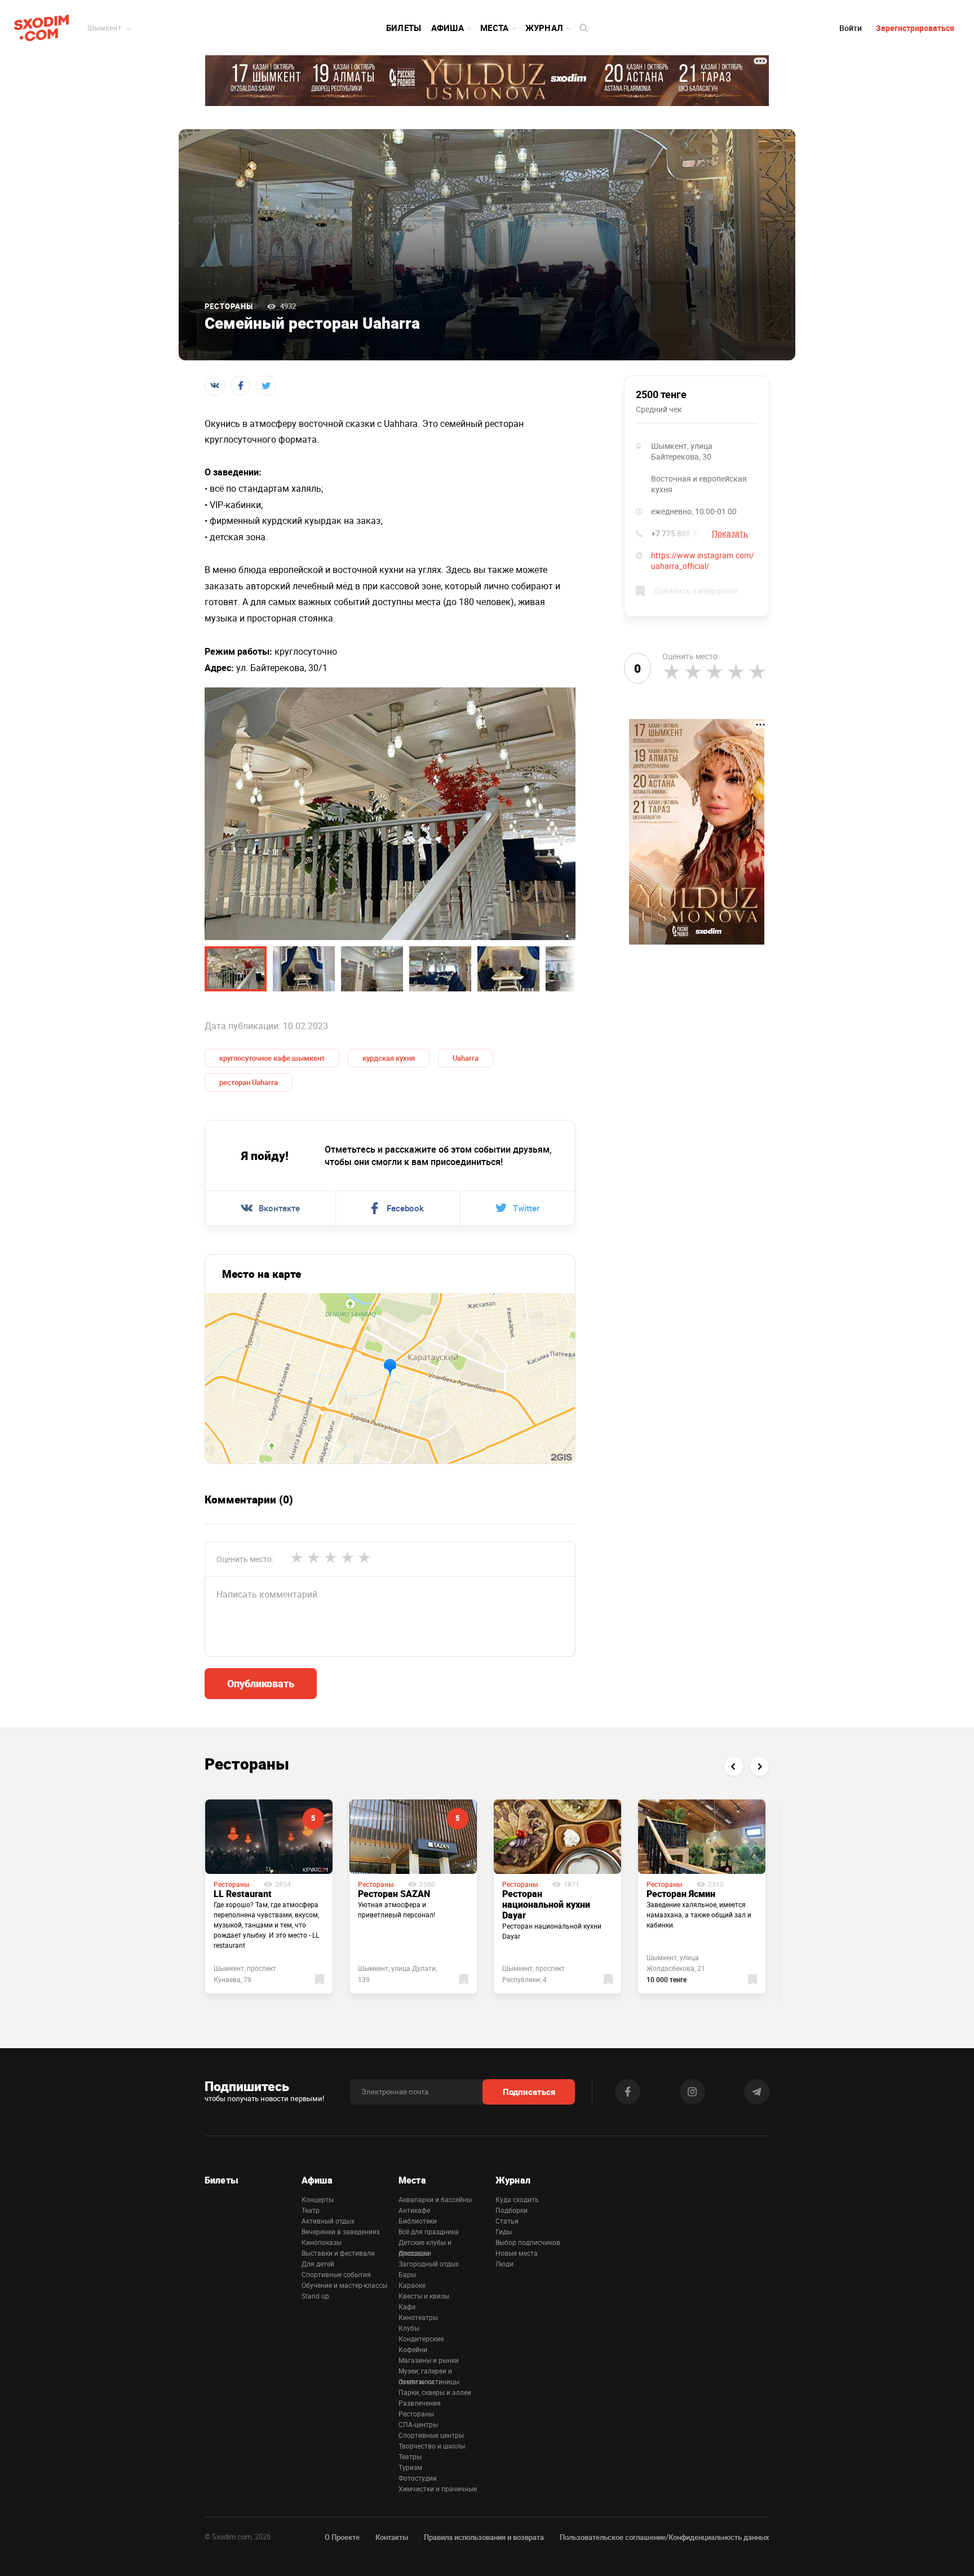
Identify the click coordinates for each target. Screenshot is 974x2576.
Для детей (318, 2264)
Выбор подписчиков (528, 2242)
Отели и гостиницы (429, 2381)
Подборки (512, 2210)
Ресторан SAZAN (394, 1894)
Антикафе (414, 2210)
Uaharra (466, 1058)
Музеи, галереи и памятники (425, 2371)
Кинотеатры (418, 2317)
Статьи (507, 2221)
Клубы (409, 2328)
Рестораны (229, 306)
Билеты (404, 28)
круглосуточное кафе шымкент (272, 1058)
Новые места (517, 2253)
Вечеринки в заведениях (341, 2231)
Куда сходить (517, 2199)
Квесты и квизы (424, 2296)
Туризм (410, 2467)
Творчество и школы (432, 2446)
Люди (504, 2264)
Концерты (318, 2199)
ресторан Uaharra (249, 1082)
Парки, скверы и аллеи (435, 2392)
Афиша (448, 28)
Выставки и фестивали (338, 2253)
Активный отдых (328, 2221)
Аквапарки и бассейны (435, 2199)
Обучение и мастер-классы (344, 2285)
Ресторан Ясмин (681, 1894)
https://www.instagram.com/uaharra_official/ (703, 561)
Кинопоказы (322, 2242)
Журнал (544, 28)
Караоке (412, 2285)
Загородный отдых (429, 2264)
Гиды (504, 2231)
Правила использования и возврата (484, 2537)
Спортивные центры (431, 2435)
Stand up (315, 2296)
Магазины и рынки (429, 2360)
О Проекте (342, 2537)
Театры (410, 2456)
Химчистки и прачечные (438, 2489)
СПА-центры (418, 2424)
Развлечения (420, 2403)
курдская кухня (389, 1058)
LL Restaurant (243, 1894)
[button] (734, 1766)
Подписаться (529, 2092)
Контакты (392, 2537)
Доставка (414, 2253)
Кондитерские (421, 2339)
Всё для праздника (429, 2231)
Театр (311, 2210)
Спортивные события (336, 2274)
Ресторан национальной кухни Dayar (546, 1904)
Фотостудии (418, 2478)
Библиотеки (418, 2221)
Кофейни (413, 2349)
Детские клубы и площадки (425, 2243)
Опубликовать (261, 1683)
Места (495, 28)
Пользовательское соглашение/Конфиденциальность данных (665, 2537)
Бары (407, 2274)
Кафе (407, 2306)
